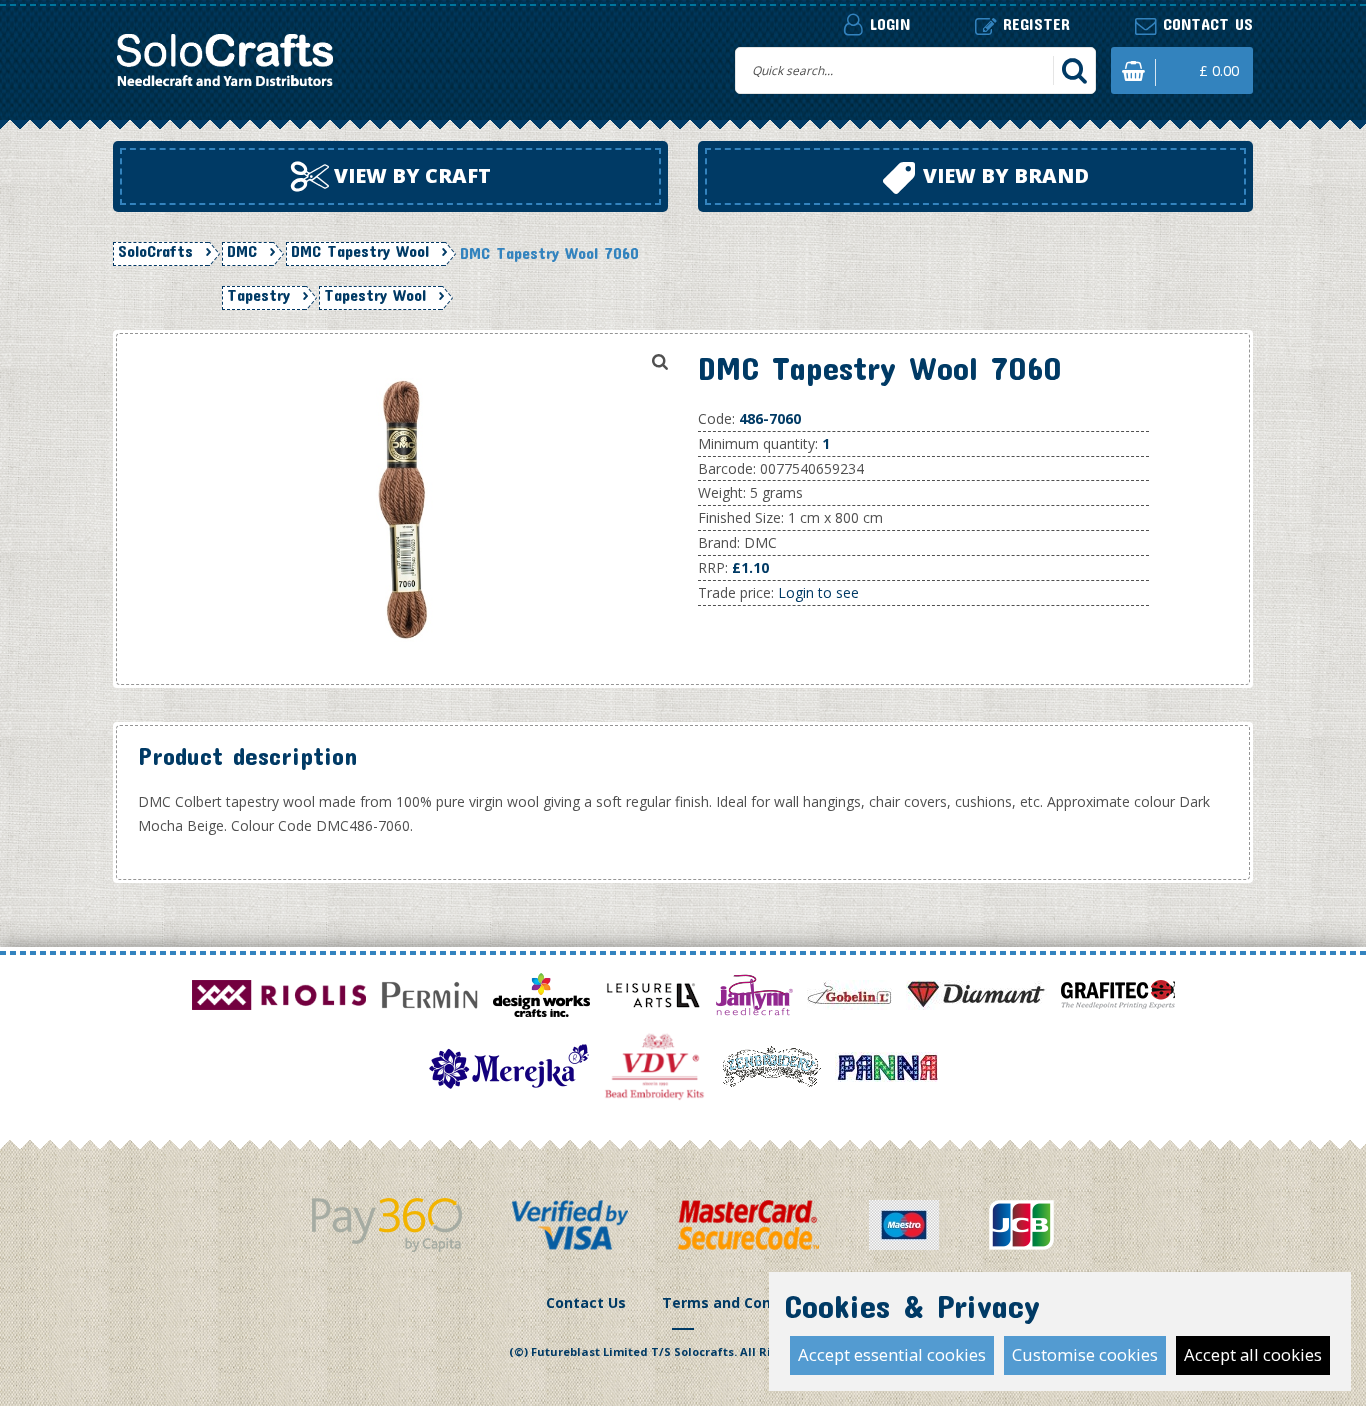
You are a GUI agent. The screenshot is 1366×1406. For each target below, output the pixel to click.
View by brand (1003, 175)
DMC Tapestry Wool (360, 251)
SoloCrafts (155, 251)
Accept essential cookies (892, 1354)
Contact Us (586, 1302)
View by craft (410, 175)
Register (1033, 23)
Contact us (1205, 23)
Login (887, 23)
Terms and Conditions (741, 1302)
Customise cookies (1085, 1354)
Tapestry (258, 295)
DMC (242, 251)
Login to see (818, 592)
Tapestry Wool (375, 295)
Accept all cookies (1253, 1354)
